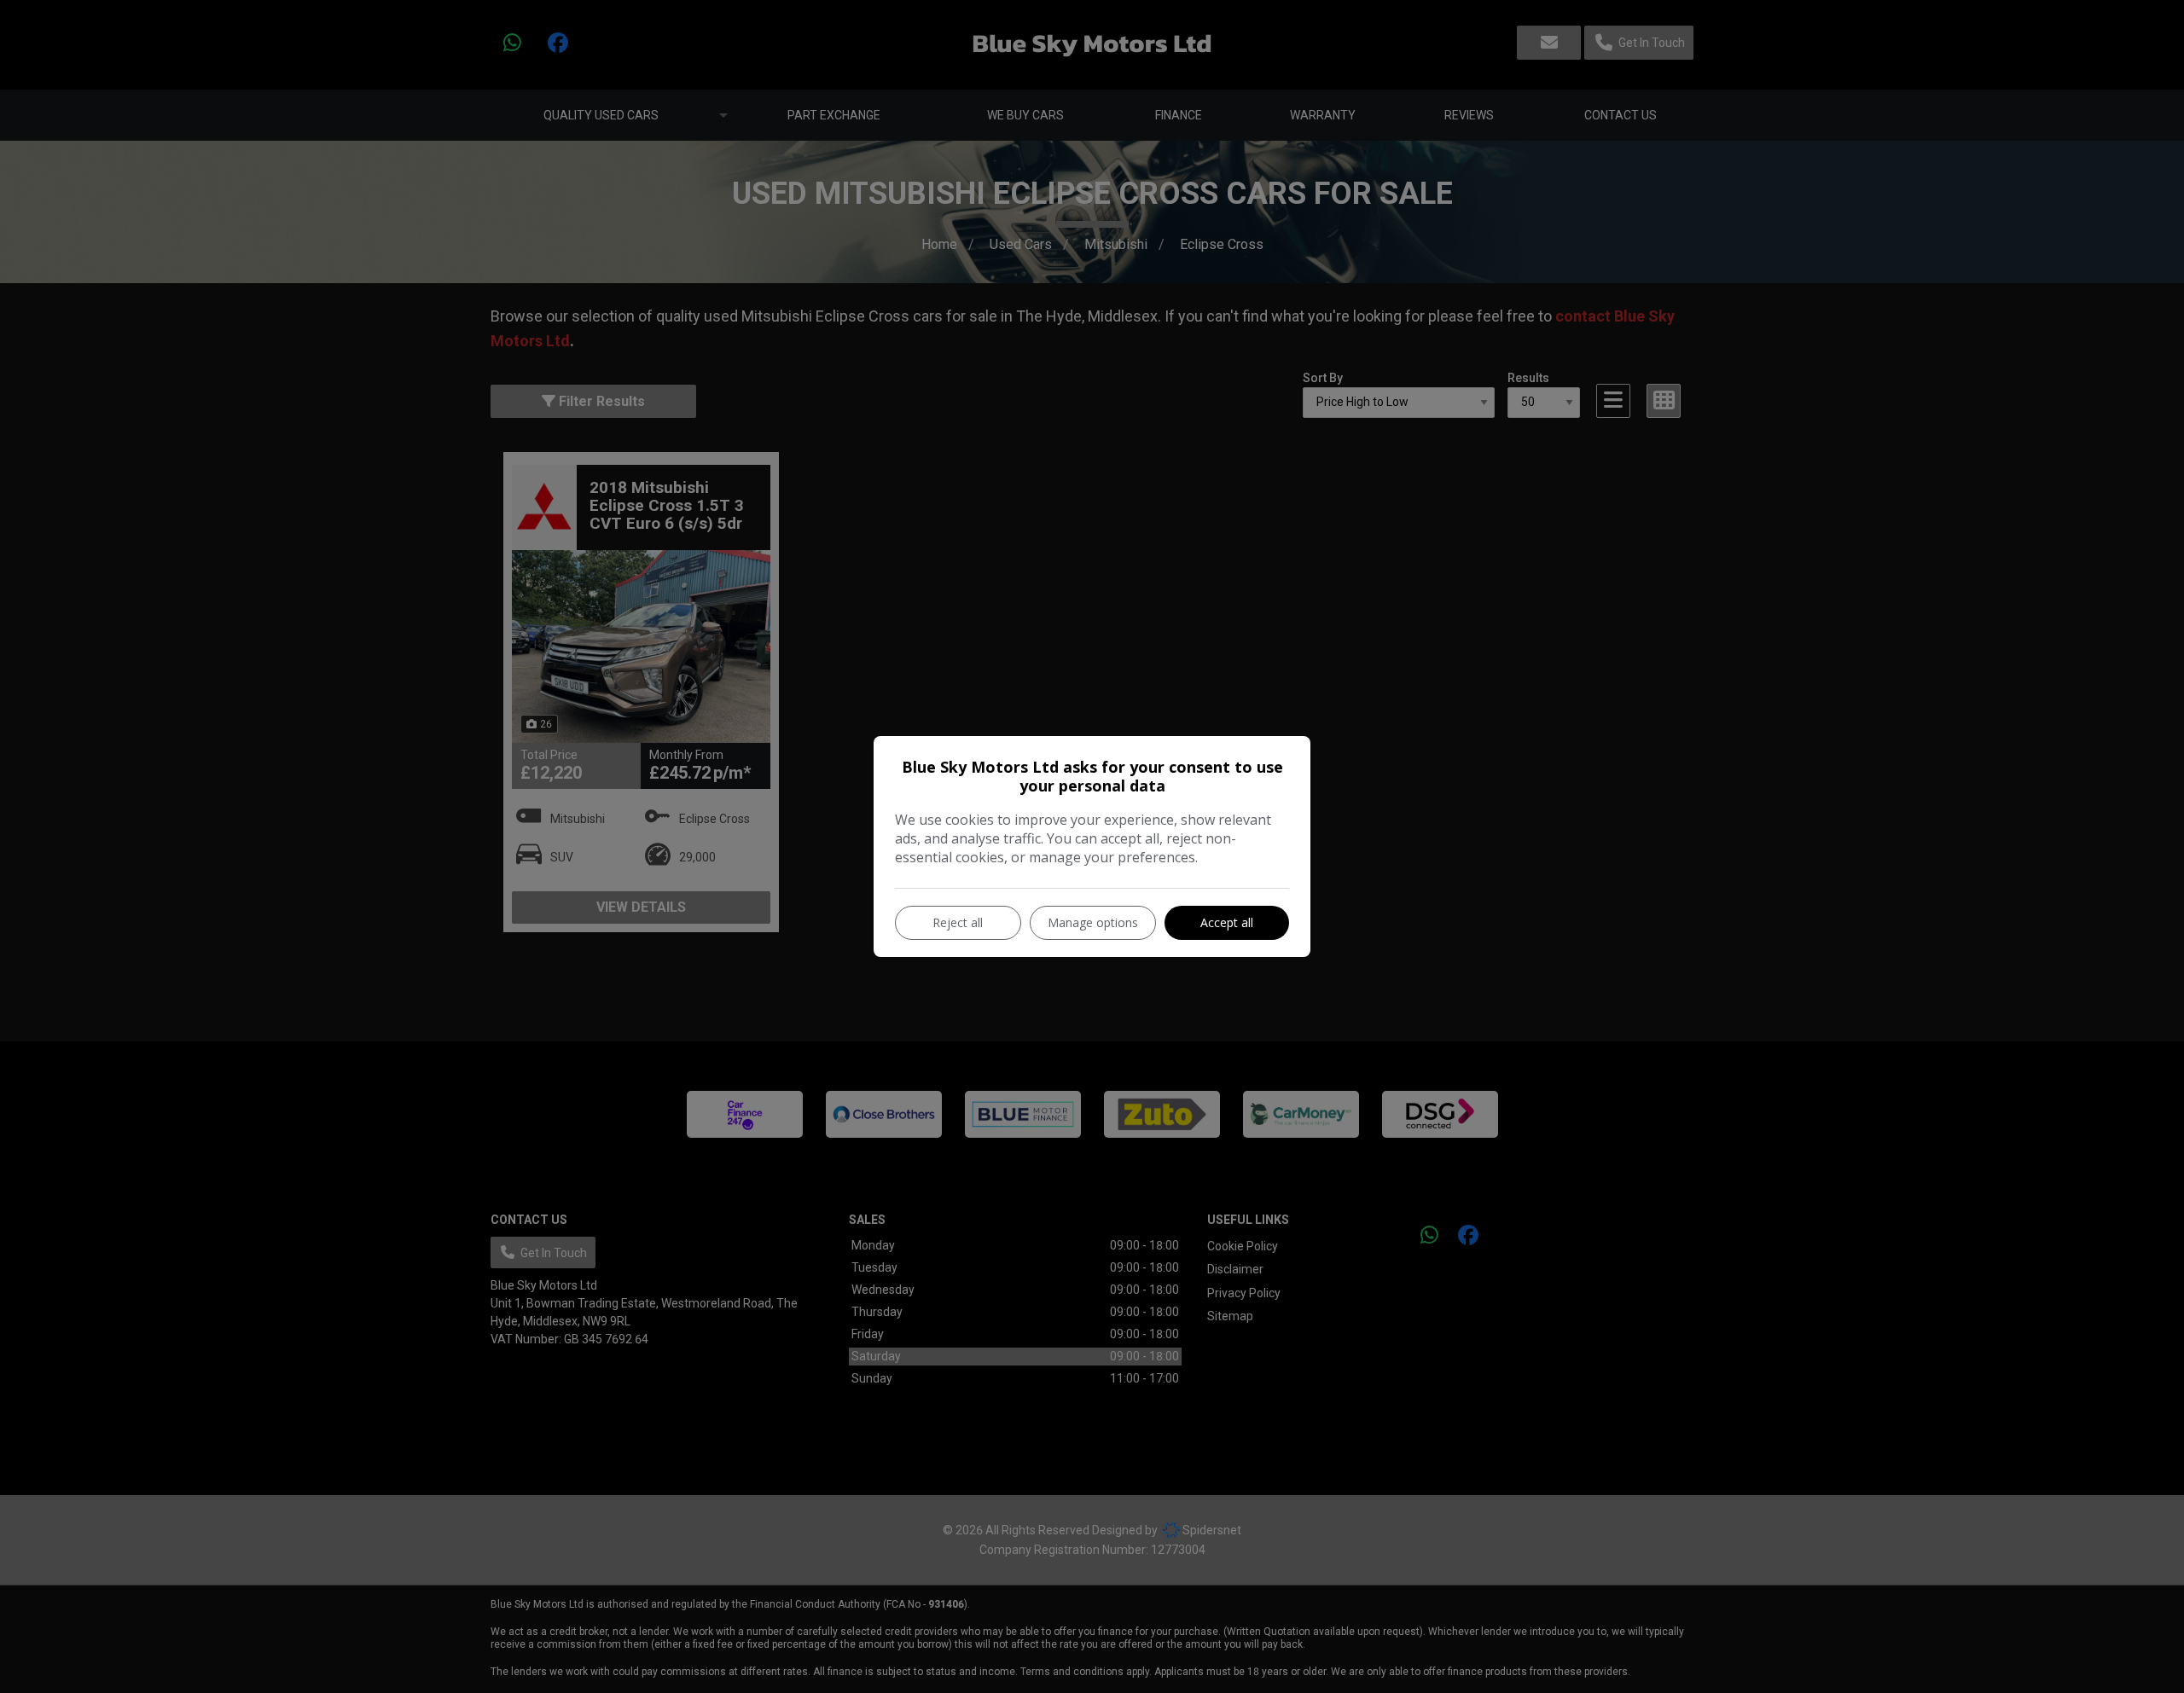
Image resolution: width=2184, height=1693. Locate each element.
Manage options (1093, 922)
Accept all (1227, 922)
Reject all (958, 922)
